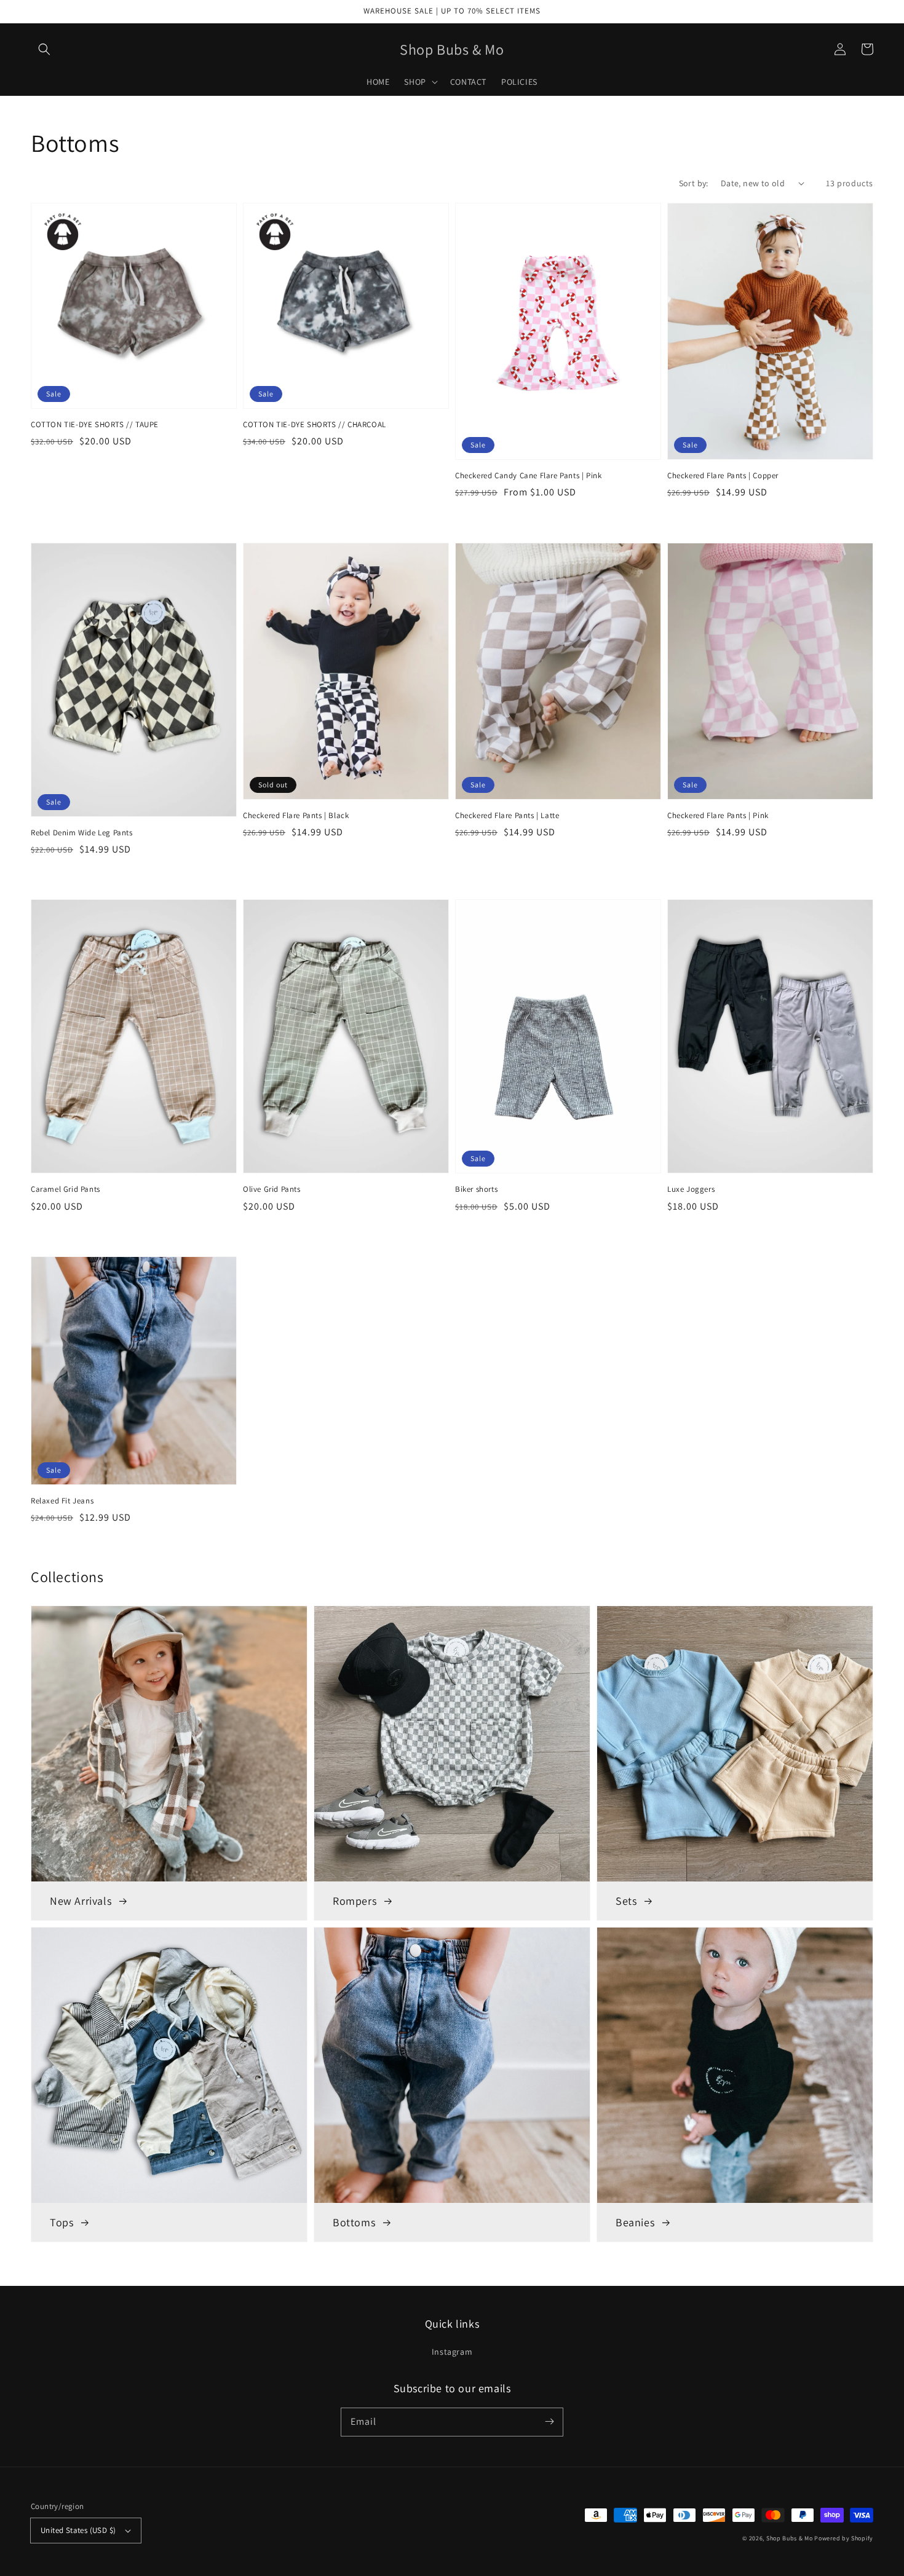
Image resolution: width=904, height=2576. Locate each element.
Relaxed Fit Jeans (62, 1501)
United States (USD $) (78, 2530)
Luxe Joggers (691, 1189)
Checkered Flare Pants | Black (296, 815)
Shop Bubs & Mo (790, 2538)
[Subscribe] (549, 2422)
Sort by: (694, 183)
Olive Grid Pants (272, 1189)
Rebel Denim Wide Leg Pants (82, 833)
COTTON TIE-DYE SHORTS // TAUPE (95, 424)
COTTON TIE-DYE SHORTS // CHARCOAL (315, 424)
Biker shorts (476, 1189)
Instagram (452, 2352)
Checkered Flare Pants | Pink (718, 815)
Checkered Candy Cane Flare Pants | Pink (528, 475)
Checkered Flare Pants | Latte (507, 815)
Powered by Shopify (844, 2538)
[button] (44, 49)
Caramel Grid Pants (65, 1189)
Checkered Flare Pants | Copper (723, 475)
